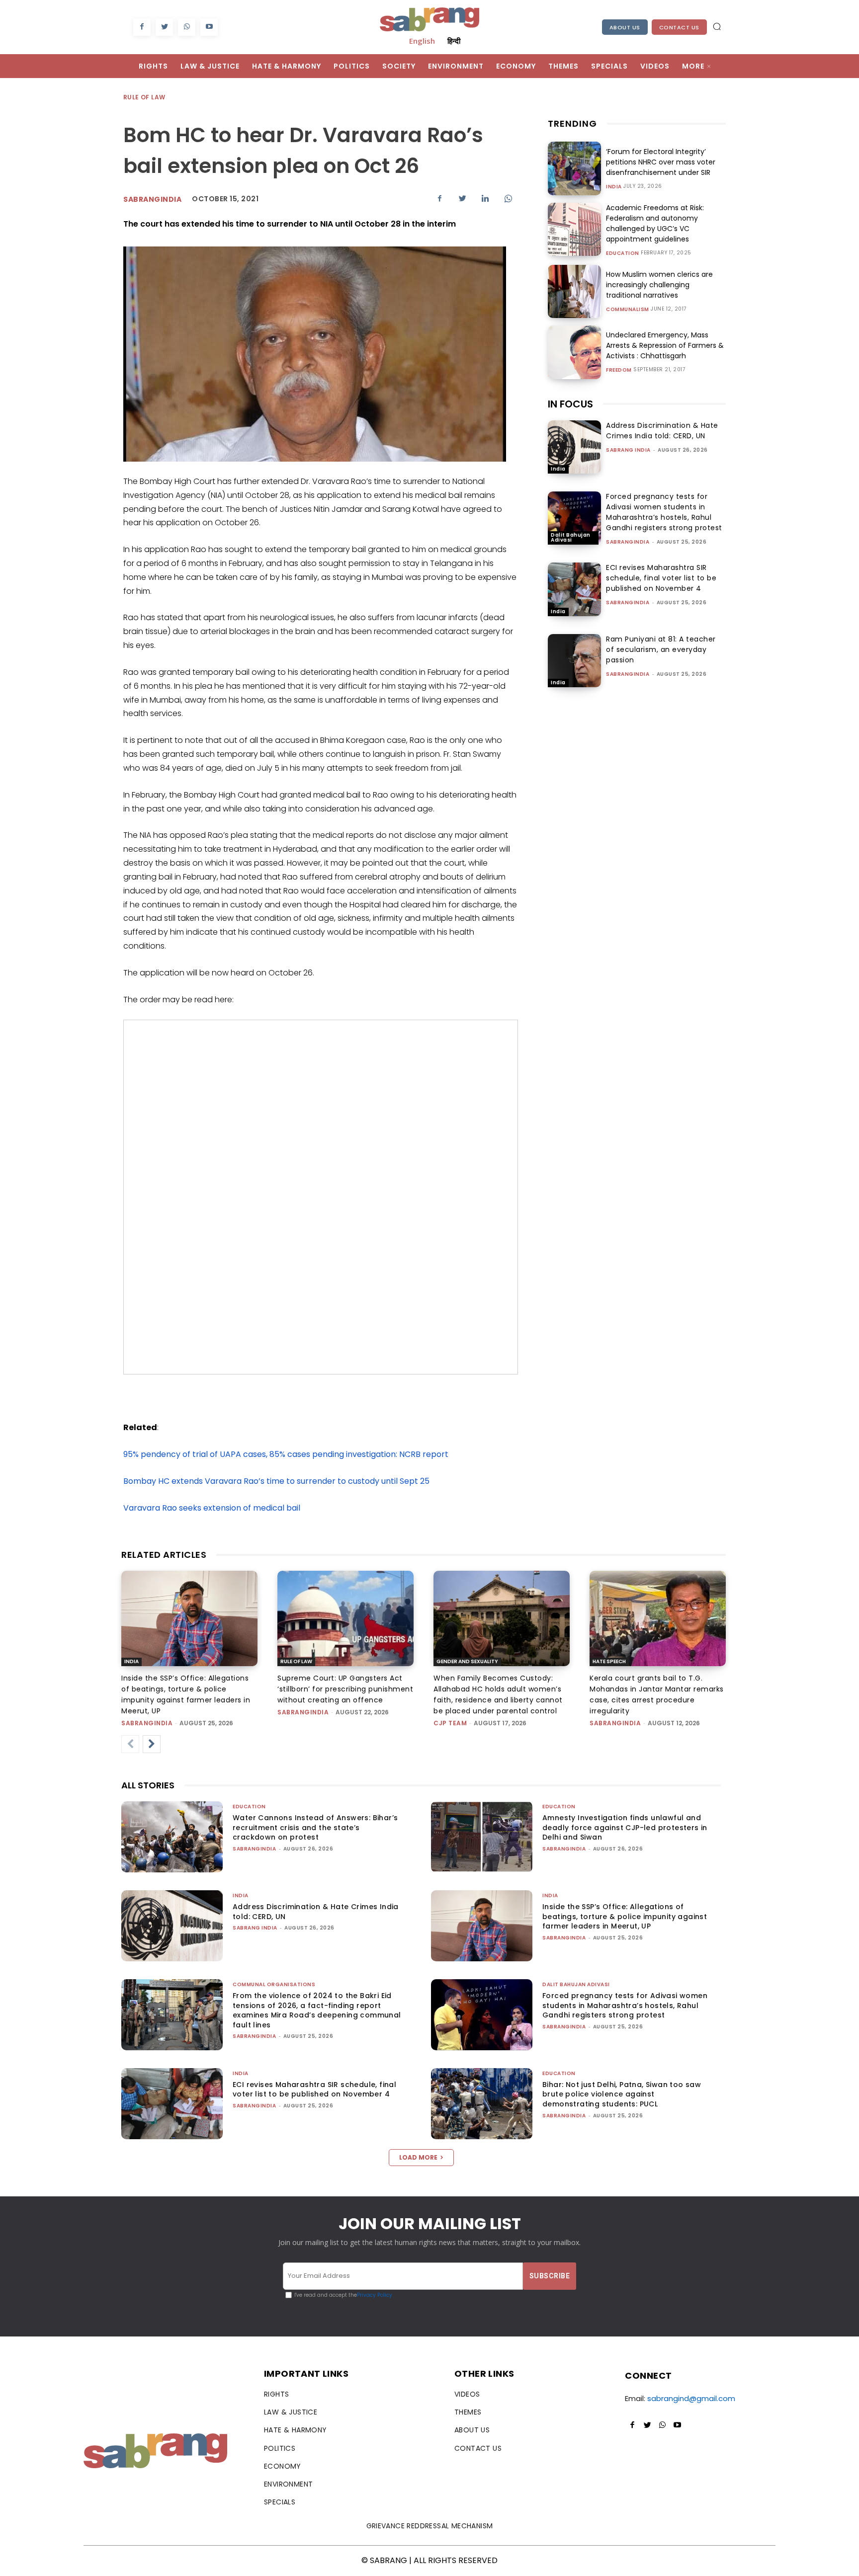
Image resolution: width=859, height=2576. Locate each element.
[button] (717, 26)
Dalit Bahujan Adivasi (571, 537)
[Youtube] (209, 27)
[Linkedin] (485, 198)
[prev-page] (130, 1744)
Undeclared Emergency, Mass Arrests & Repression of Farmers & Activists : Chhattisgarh (665, 345)
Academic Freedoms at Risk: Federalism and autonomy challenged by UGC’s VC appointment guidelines (655, 223)
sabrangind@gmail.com (691, 2398)
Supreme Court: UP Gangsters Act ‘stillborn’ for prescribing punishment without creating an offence (345, 1689)
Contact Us (679, 27)
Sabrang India (628, 450)
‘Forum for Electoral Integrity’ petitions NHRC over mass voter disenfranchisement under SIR (661, 162)
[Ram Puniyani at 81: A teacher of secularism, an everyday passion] (574, 661)
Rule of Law (144, 97)
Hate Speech (609, 1661)
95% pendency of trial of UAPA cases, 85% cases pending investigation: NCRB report (286, 1454)
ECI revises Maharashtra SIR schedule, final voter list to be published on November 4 (661, 578)
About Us (625, 27)
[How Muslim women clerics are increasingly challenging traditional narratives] (574, 291)
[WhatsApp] (187, 27)
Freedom (619, 370)
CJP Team (450, 1723)
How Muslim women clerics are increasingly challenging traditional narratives (659, 285)
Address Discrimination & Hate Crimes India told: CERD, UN (662, 431)
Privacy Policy (375, 2295)
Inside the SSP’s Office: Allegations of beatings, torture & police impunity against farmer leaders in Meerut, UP (625, 1916)
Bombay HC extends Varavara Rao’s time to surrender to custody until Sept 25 (276, 1481)
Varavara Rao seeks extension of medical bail (212, 1508)
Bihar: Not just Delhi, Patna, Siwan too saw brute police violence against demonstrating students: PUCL (622, 2094)
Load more (418, 2157)
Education (623, 253)
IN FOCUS (570, 404)
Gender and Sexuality (467, 1661)
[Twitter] (164, 27)
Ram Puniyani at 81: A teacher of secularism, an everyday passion (661, 649)
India (614, 187)
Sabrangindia (152, 199)
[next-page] (152, 1744)
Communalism (628, 310)
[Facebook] (142, 27)
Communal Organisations (274, 1984)
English (422, 41)
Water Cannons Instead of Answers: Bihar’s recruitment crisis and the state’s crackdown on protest (315, 1827)
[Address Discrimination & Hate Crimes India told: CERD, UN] (574, 447)
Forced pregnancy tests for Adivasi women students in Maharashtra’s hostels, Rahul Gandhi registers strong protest (664, 512)
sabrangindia (628, 542)
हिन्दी (454, 41)
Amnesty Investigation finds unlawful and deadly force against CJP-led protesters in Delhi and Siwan (625, 1827)
